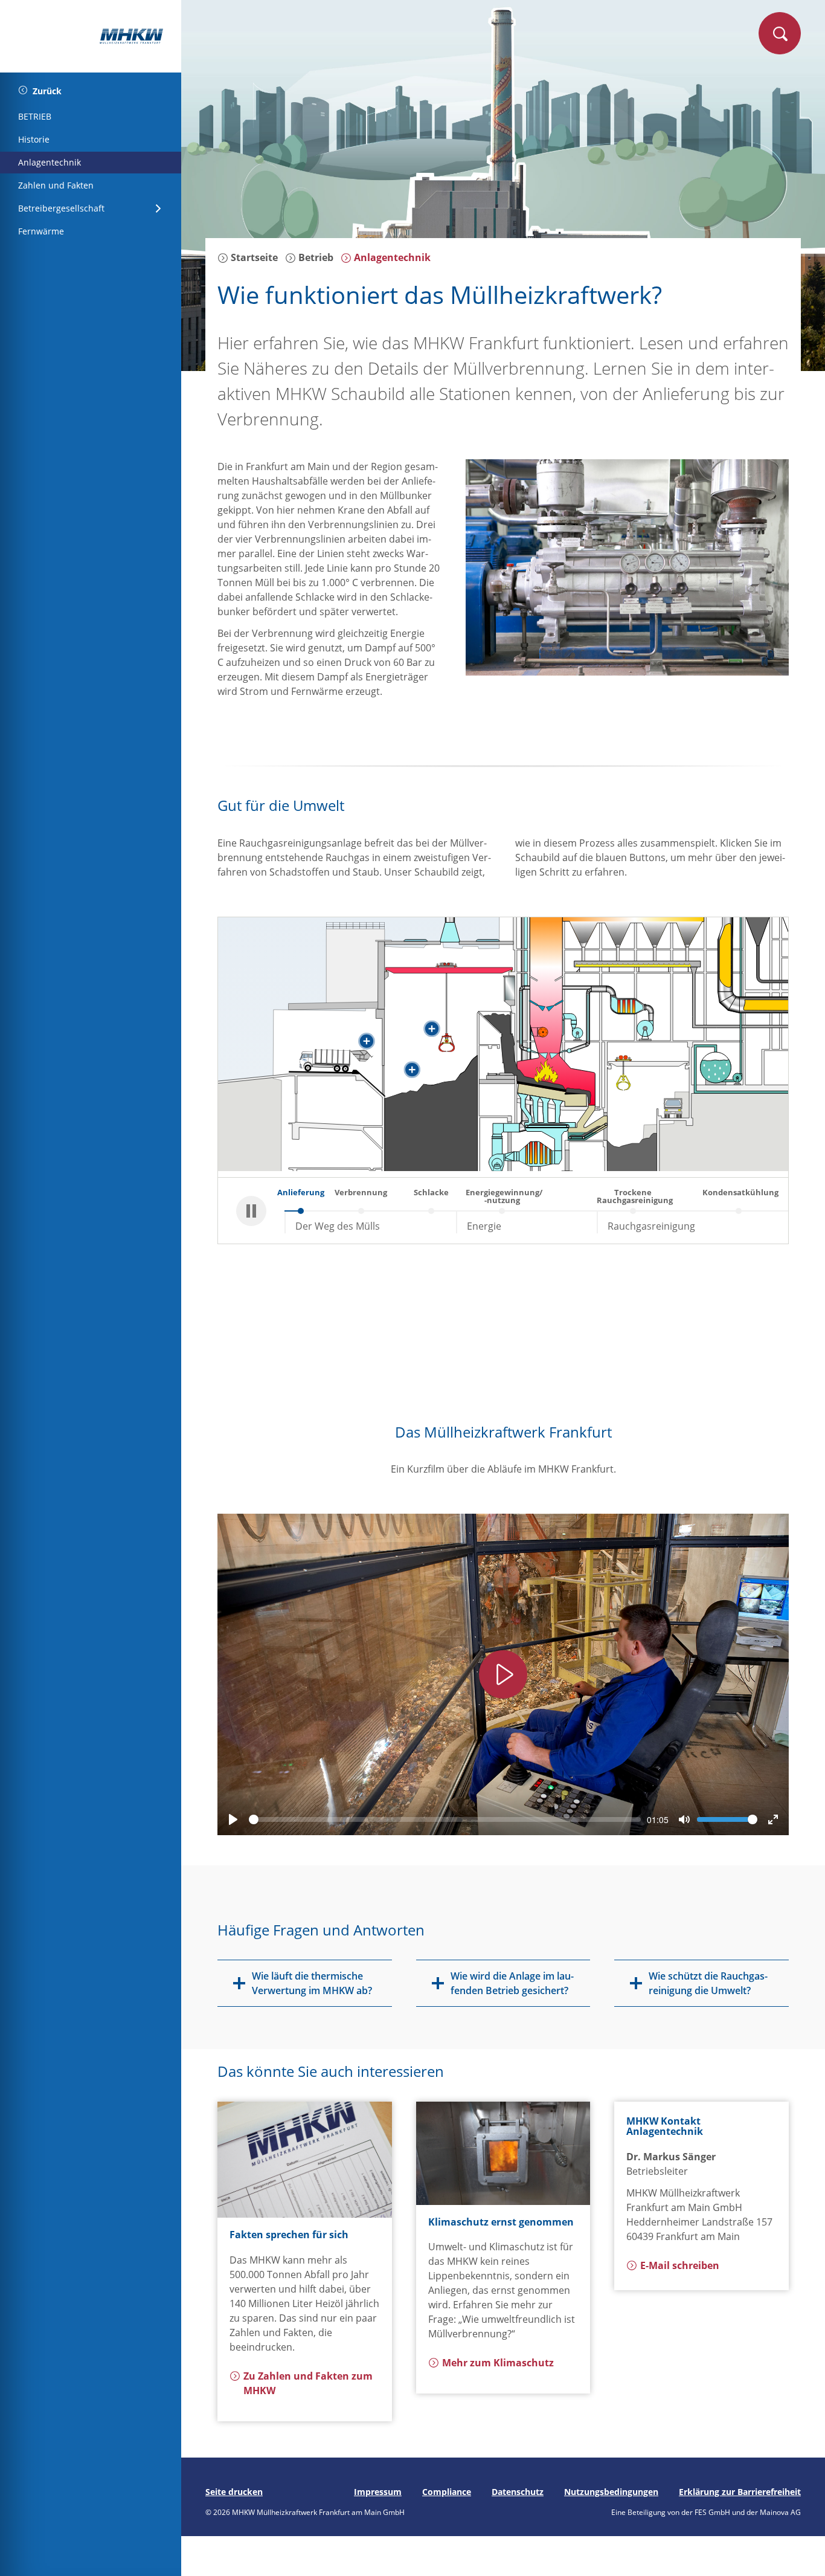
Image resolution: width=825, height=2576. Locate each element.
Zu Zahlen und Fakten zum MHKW (308, 2383)
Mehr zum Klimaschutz (498, 2363)
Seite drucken (234, 2492)
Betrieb (315, 257)
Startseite (253, 257)
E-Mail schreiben (680, 2265)
